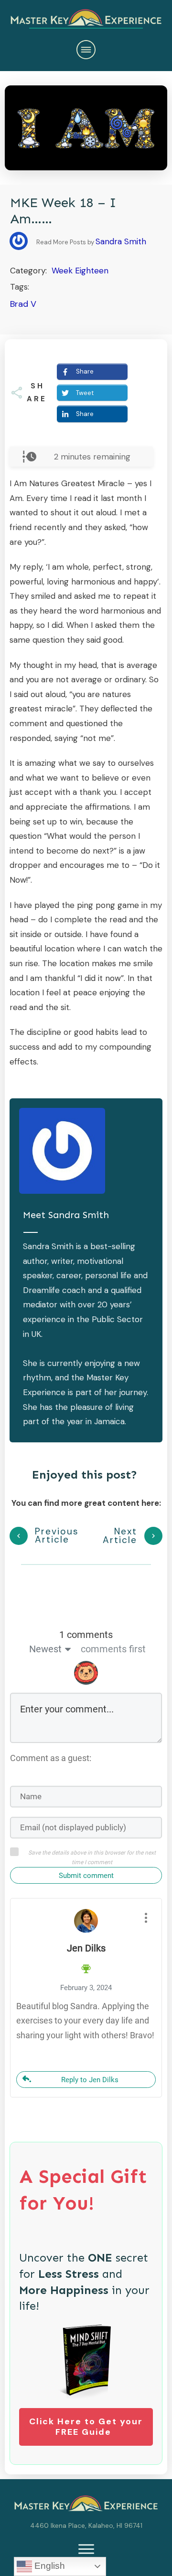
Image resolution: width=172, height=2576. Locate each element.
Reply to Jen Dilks (90, 2080)
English (48, 2566)
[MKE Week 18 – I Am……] (86, 128)
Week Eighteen (80, 271)
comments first (113, 1649)
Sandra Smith (121, 241)
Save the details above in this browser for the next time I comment (92, 1857)
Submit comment (86, 1876)
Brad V (23, 304)
